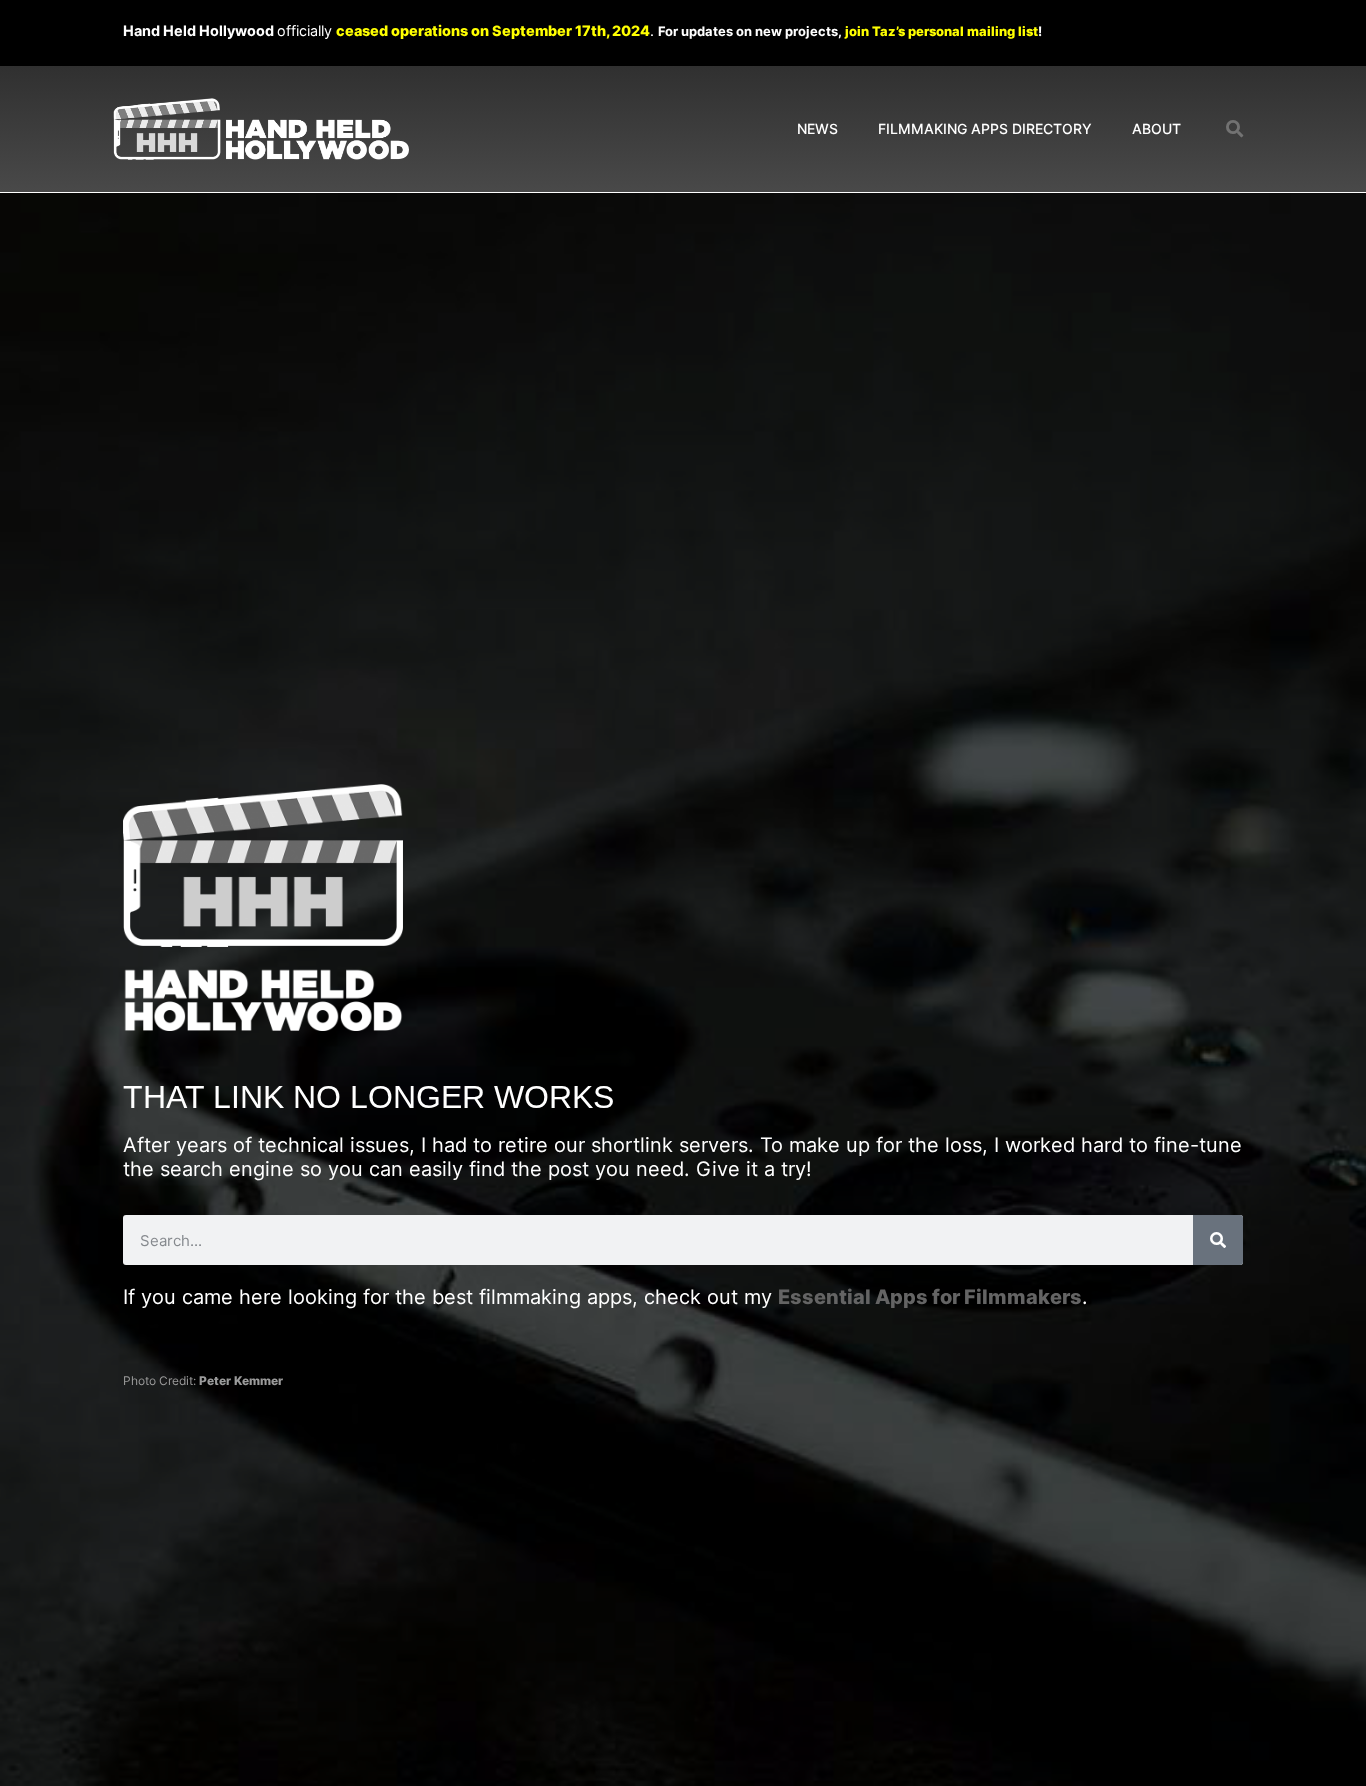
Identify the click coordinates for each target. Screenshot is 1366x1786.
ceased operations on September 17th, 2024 (493, 30)
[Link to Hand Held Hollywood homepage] (261, 129)
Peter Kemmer (241, 1380)
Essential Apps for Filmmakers (930, 1297)
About (1156, 128)
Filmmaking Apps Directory (985, 128)
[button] (1235, 129)
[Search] (1218, 1240)
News (817, 128)
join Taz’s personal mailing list (941, 31)
